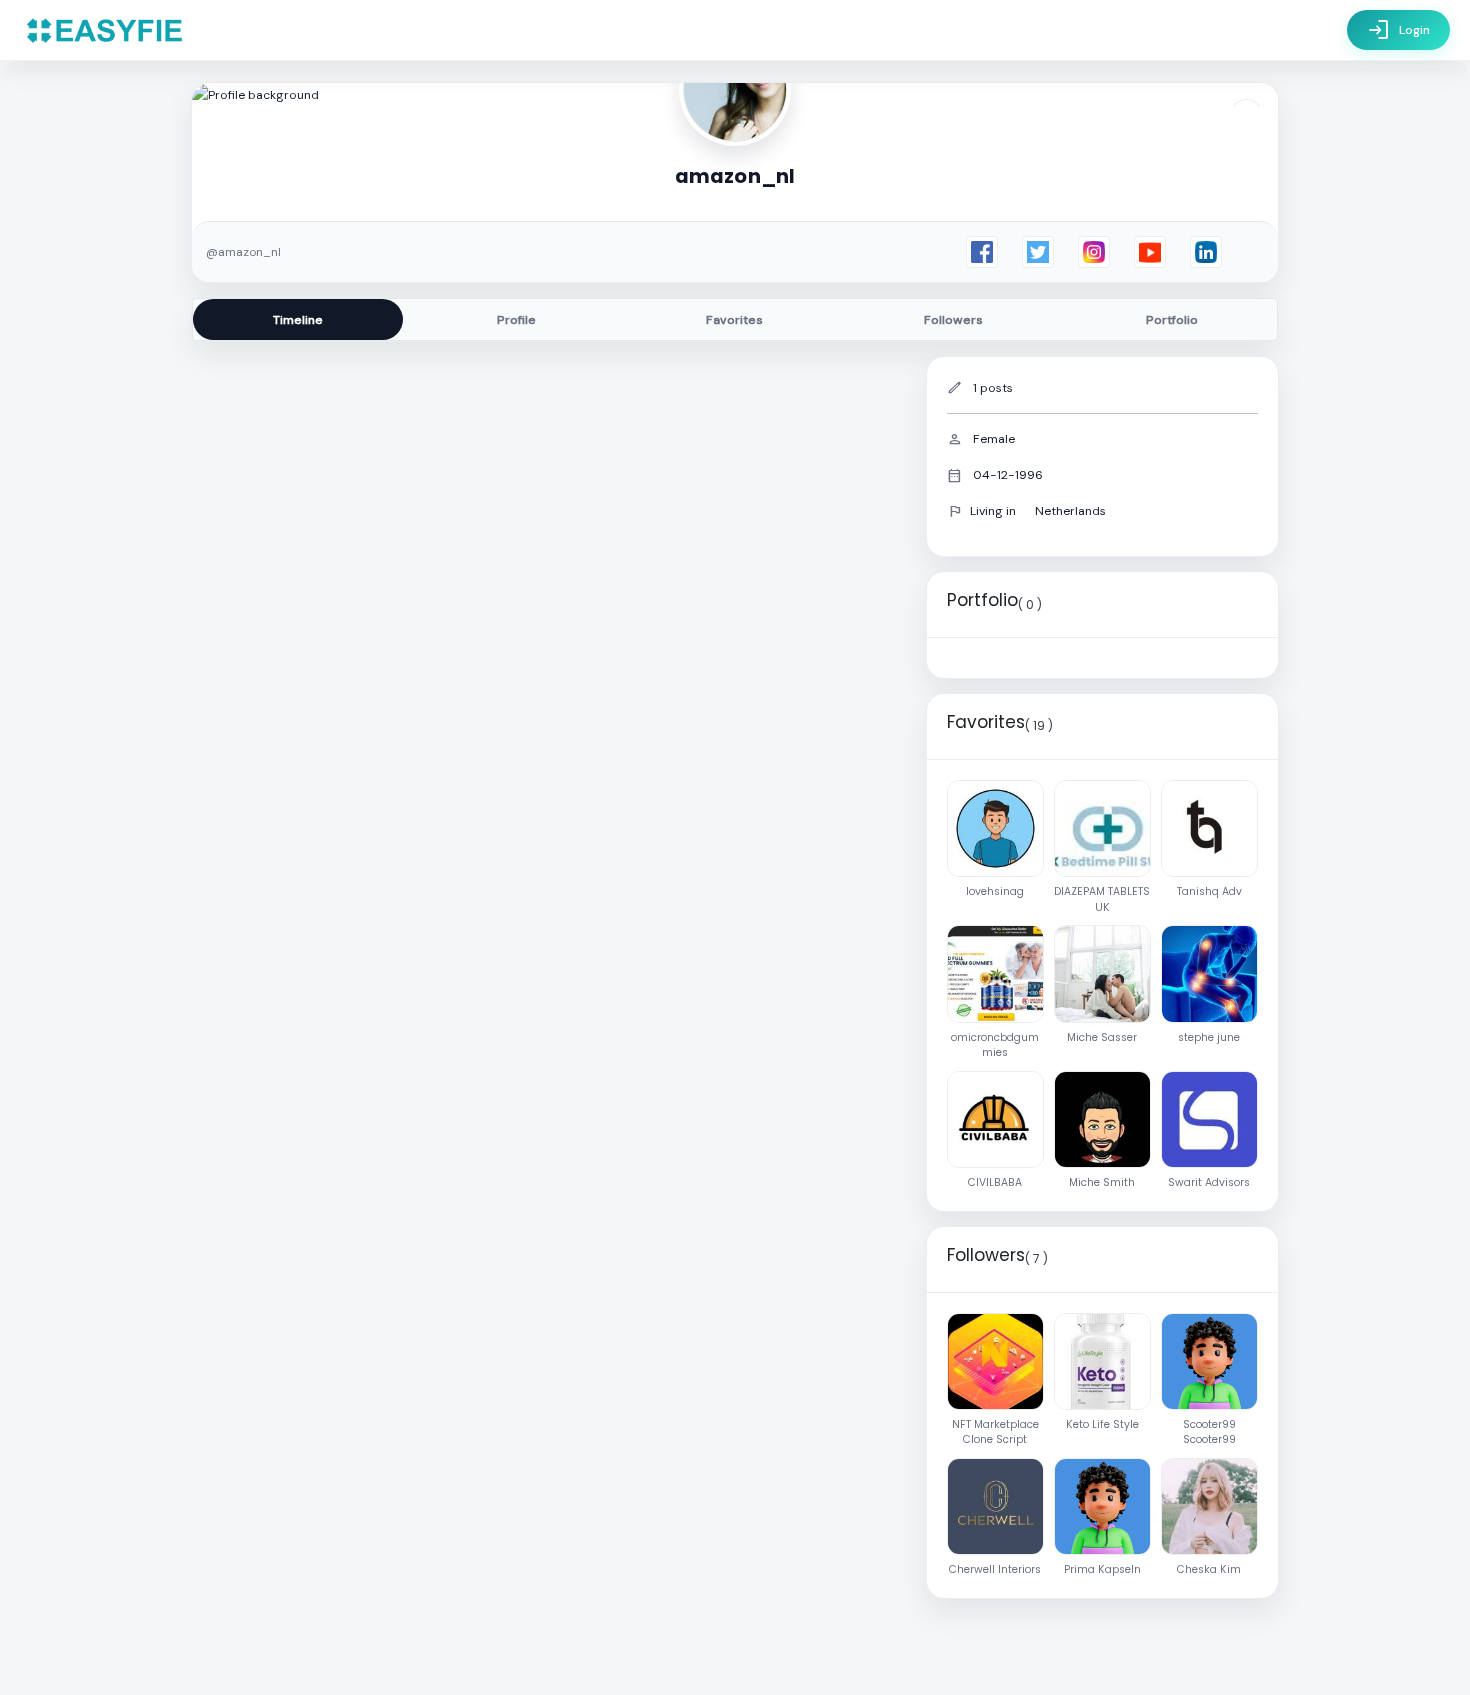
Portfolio (1172, 320)
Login (1398, 30)
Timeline (298, 320)
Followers (953, 320)
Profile (516, 320)
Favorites (734, 320)
